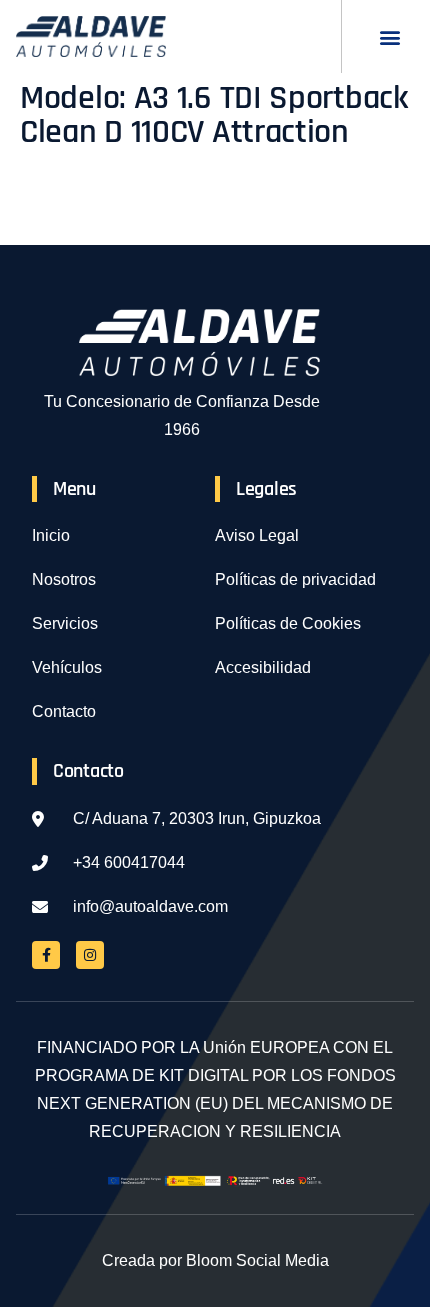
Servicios (65, 623)
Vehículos (67, 667)
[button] (389, 36)
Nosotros (64, 579)
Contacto (64, 711)
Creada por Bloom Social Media (215, 1260)
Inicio (51, 535)
